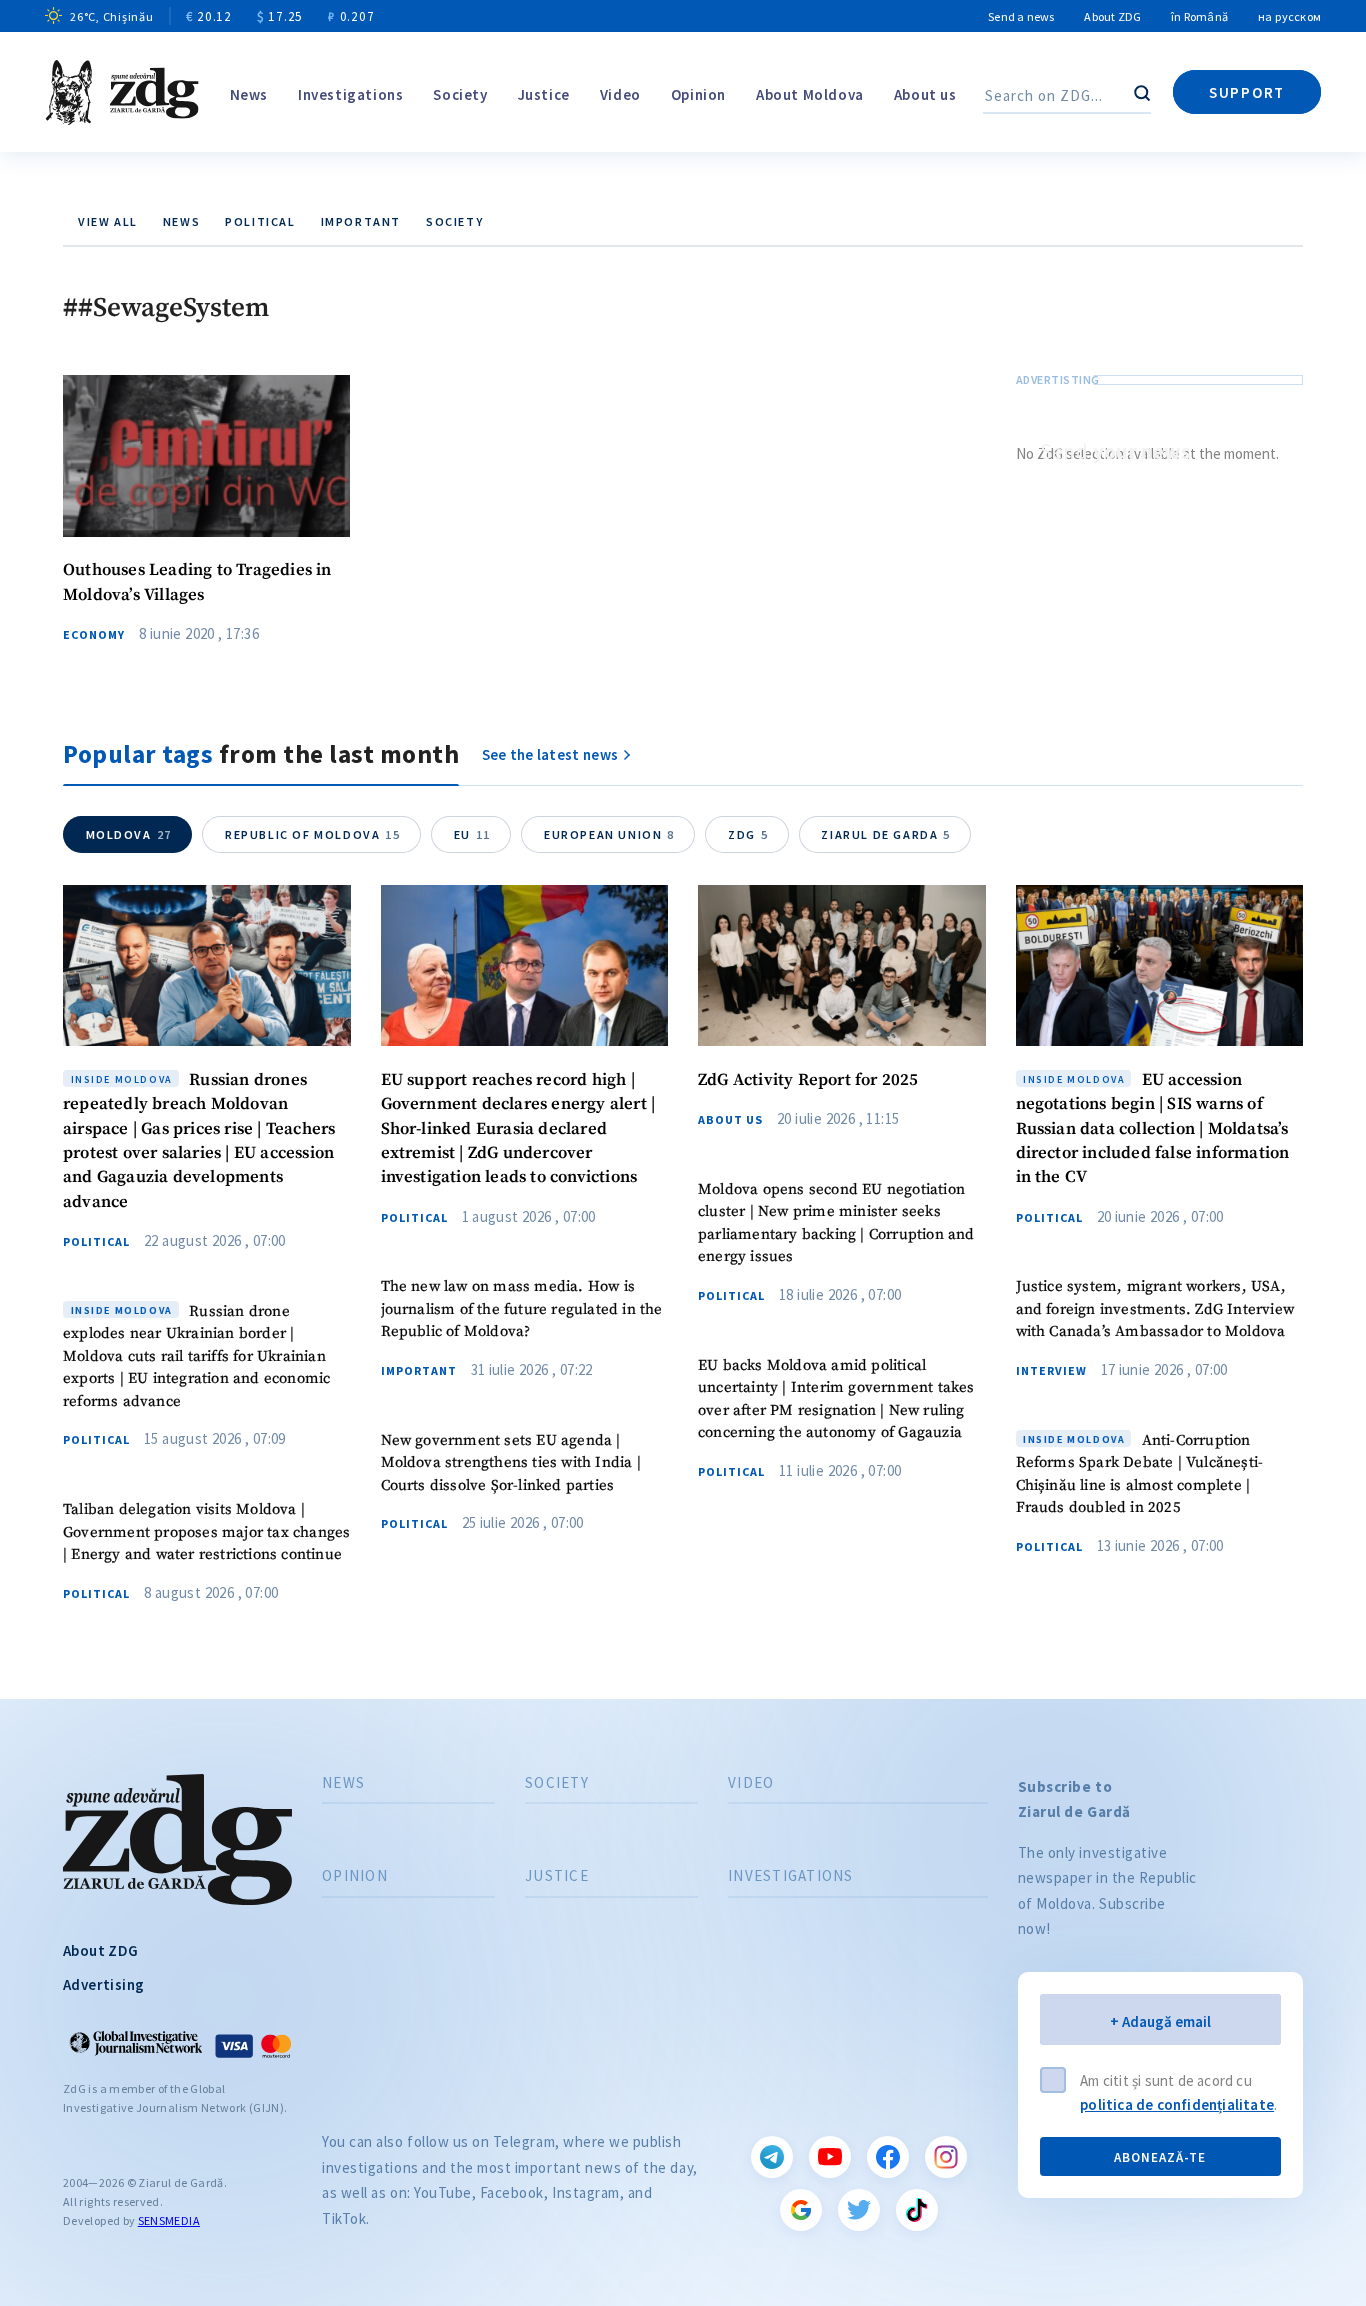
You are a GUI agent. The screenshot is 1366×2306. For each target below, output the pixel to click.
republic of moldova (313, 834)
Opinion (698, 94)
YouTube (830, 2157)
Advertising (103, 1984)
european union (609, 834)
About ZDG (1112, 16)
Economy (94, 635)
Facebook (888, 2157)
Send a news (1021, 16)
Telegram (772, 2157)
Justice (544, 94)
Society (460, 94)
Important (361, 221)
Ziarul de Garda (886, 834)
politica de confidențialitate (1177, 2104)
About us (925, 94)
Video (620, 94)
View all (108, 221)
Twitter (859, 2210)
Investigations (350, 94)
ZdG (748, 834)
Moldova (129, 834)
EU (472, 834)
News (249, 94)
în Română (1199, 16)
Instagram (946, 2157)
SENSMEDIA (169, 2220)
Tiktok (917, 2210)
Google (801, 2210)
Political (260, 221)
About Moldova (810, 94)
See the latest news (550, 754)
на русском (1289, 16)
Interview (1051, 1371)
